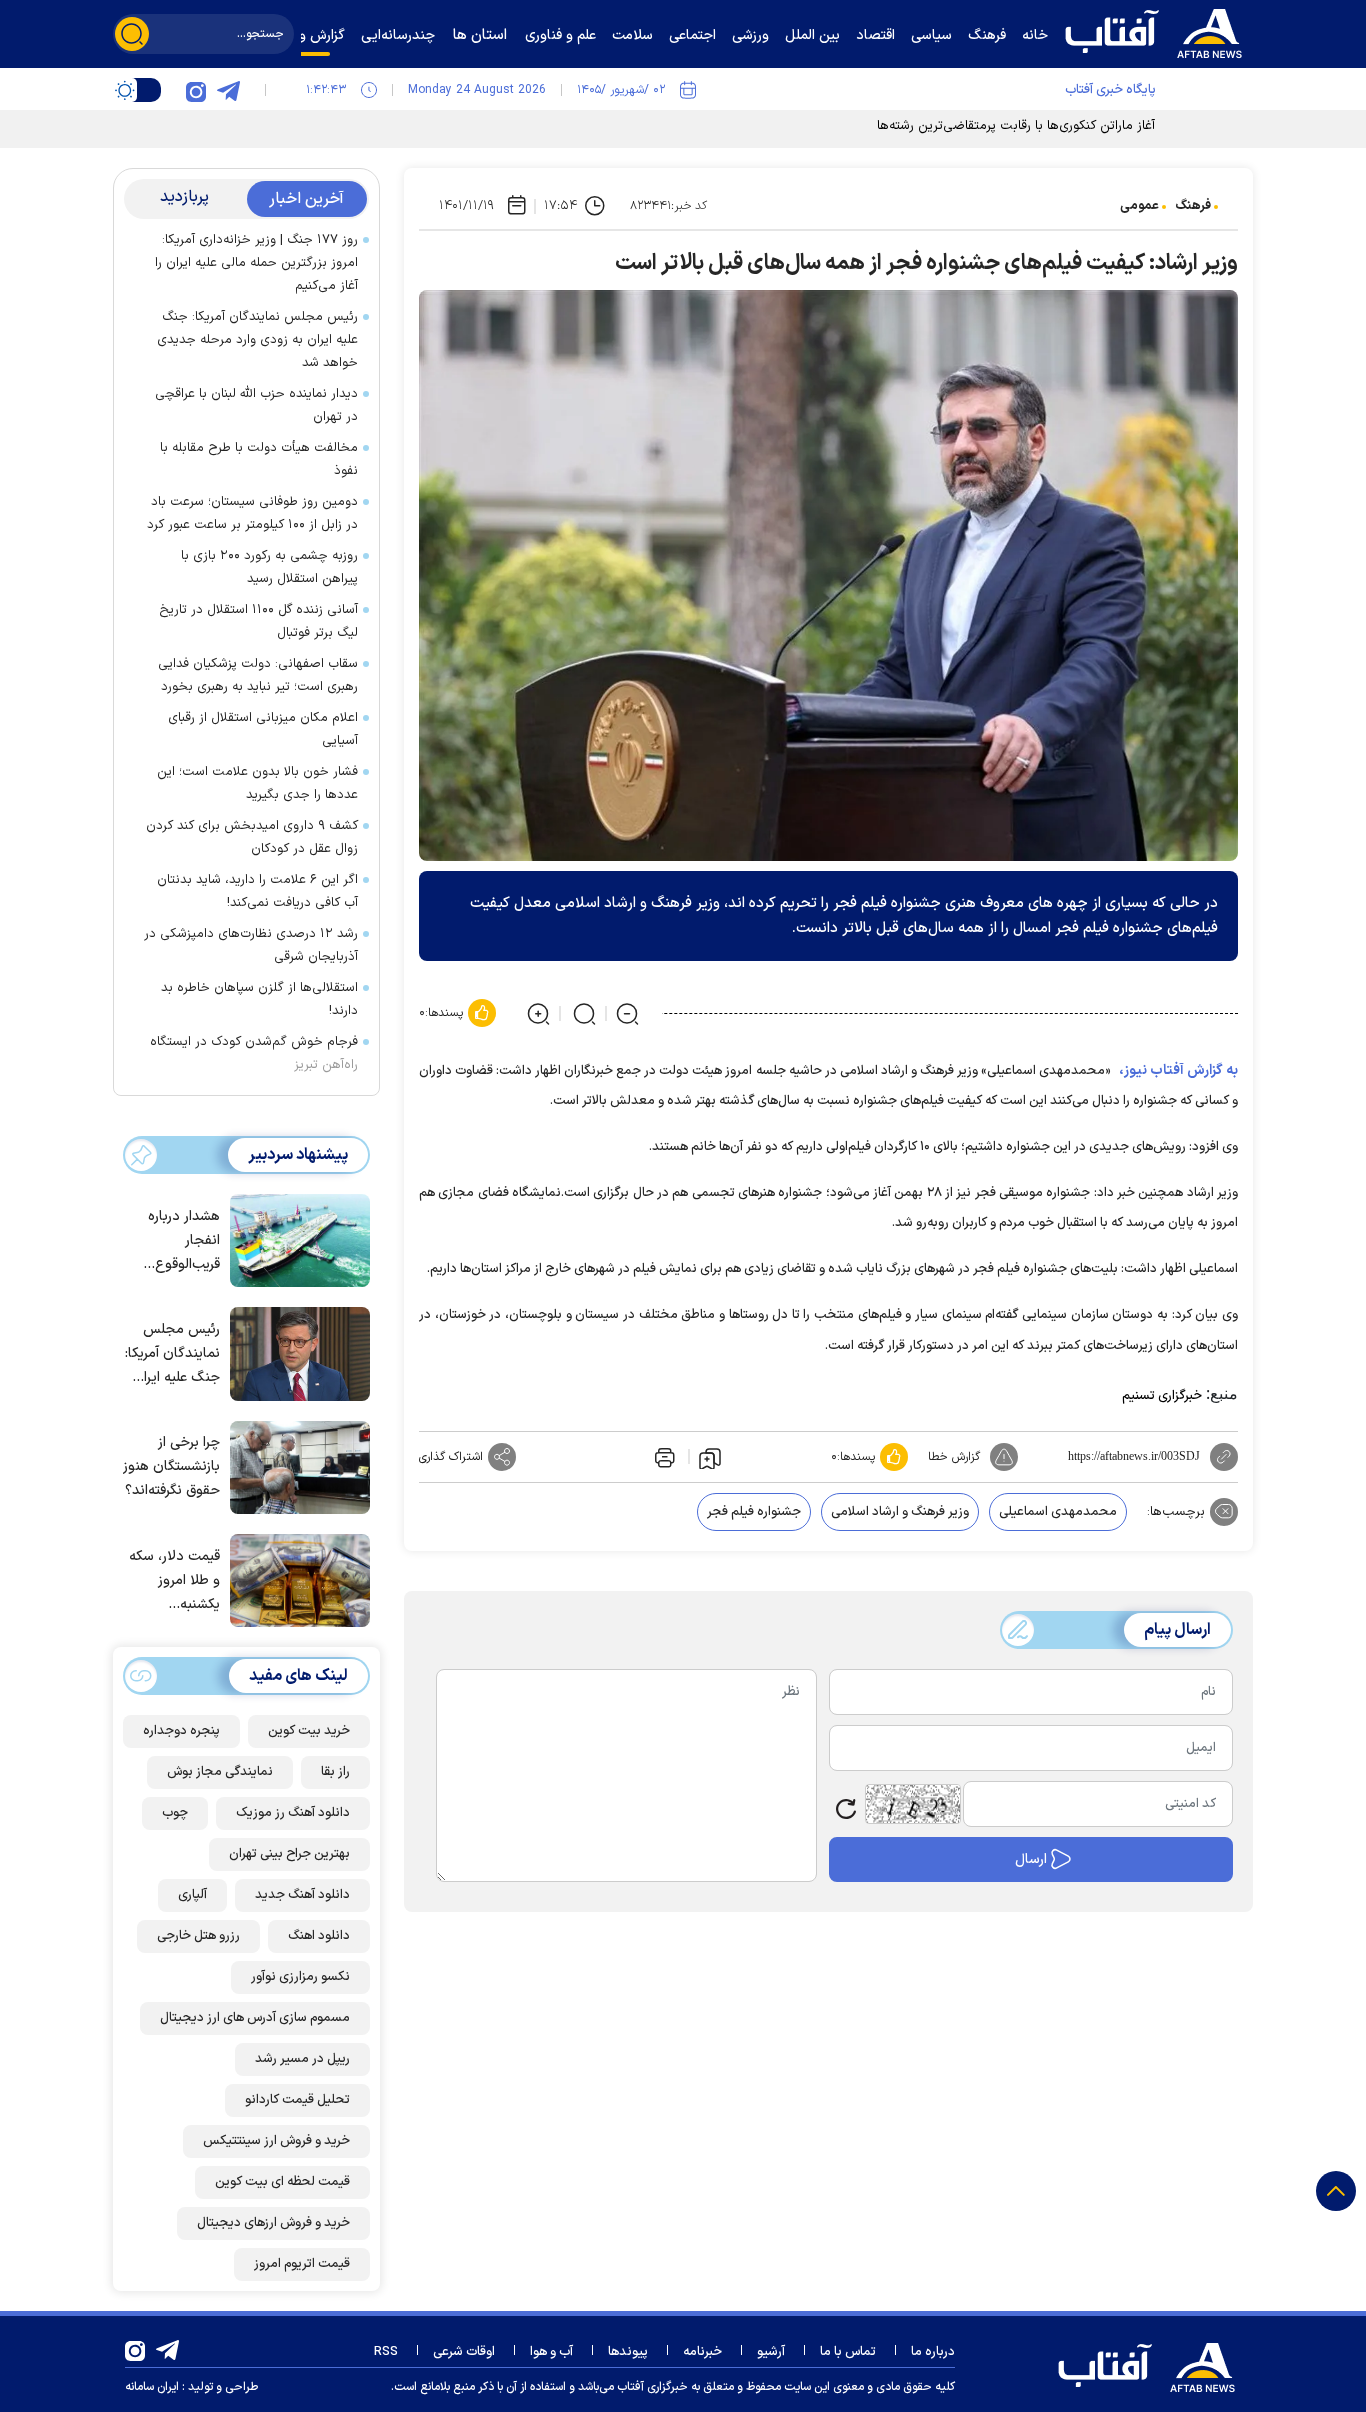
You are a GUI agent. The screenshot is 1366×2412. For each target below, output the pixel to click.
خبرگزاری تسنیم (1162, 1396)
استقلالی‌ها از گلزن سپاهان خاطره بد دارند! (259, 999)
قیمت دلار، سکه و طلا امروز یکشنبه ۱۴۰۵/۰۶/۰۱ (174, 1581)
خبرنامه (702, 2352)
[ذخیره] (710, 1457)
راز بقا (335, 1772)
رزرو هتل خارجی (198, 1936)
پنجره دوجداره (181, 1731)
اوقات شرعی (464, 2352)
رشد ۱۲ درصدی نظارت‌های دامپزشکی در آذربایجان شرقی (251, 945)
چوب (175, 1813)
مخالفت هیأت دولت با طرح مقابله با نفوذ (259, 459)
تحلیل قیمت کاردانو (297, 2100)
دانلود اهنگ (319, 1936)
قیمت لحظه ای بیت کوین (282, 2182)
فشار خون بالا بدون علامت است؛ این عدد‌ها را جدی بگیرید (257, 783)
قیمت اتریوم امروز (302, 2264)
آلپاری (192, 1895)
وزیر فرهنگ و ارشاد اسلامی (900, 1512)
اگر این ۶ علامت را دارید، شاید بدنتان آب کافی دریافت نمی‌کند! (257, 891)
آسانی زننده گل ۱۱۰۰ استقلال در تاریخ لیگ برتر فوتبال (258, 621)
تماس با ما (848, 2352)
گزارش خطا (954, 1457)
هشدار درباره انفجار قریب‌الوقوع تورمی (184, 1241)
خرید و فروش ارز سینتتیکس (276, 2141)
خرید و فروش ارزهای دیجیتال (273, 2223)
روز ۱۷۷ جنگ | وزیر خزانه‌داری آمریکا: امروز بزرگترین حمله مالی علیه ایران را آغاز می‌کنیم (256, 263)
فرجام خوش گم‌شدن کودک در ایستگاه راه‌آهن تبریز (254, 1053)
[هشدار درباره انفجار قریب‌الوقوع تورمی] (295, 1239)
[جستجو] (132, 34)
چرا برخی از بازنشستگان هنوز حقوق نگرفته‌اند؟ (171, 1466)
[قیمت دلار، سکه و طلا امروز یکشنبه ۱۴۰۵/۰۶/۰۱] (295, 1579)
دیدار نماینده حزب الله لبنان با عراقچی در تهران (256, 405)
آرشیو (771, 2352)
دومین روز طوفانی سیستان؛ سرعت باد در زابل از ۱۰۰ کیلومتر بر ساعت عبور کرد (252, 513)
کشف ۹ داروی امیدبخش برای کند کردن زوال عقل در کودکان (252, 837)
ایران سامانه (152, 2387)
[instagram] (196, 90)
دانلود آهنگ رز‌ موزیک (293, 1813)
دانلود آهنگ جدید (302, 1895)
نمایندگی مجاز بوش (220, 1772)
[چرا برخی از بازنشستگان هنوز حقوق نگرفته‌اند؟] (295, 1466)
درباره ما (933, 2352)
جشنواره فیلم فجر (754, 1512)
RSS (386, 2352)
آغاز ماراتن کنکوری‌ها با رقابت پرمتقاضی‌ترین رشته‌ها (1016, 126)
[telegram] (228, 90)
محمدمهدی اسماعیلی (1058, 1512)
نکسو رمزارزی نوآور (300, 1977)
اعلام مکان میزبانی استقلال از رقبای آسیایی (263, 729)
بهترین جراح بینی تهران (289, 1854)
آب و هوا (551, 2352)
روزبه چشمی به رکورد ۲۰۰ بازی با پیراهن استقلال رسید (269, 567)
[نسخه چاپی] (663, 1457)
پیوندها (628, 2352)
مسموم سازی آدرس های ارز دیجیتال (255, 2018)
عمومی (1139, 206)
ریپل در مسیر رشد (302, 2059)
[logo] (1158, 31)
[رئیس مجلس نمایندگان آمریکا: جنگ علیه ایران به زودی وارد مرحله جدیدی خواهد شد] (295, 1352)
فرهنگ (1193, 206)
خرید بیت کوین (309, 1731)
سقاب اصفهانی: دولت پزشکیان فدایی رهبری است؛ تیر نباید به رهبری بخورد (258, 675)
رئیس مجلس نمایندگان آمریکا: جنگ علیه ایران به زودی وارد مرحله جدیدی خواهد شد (257, 340)
